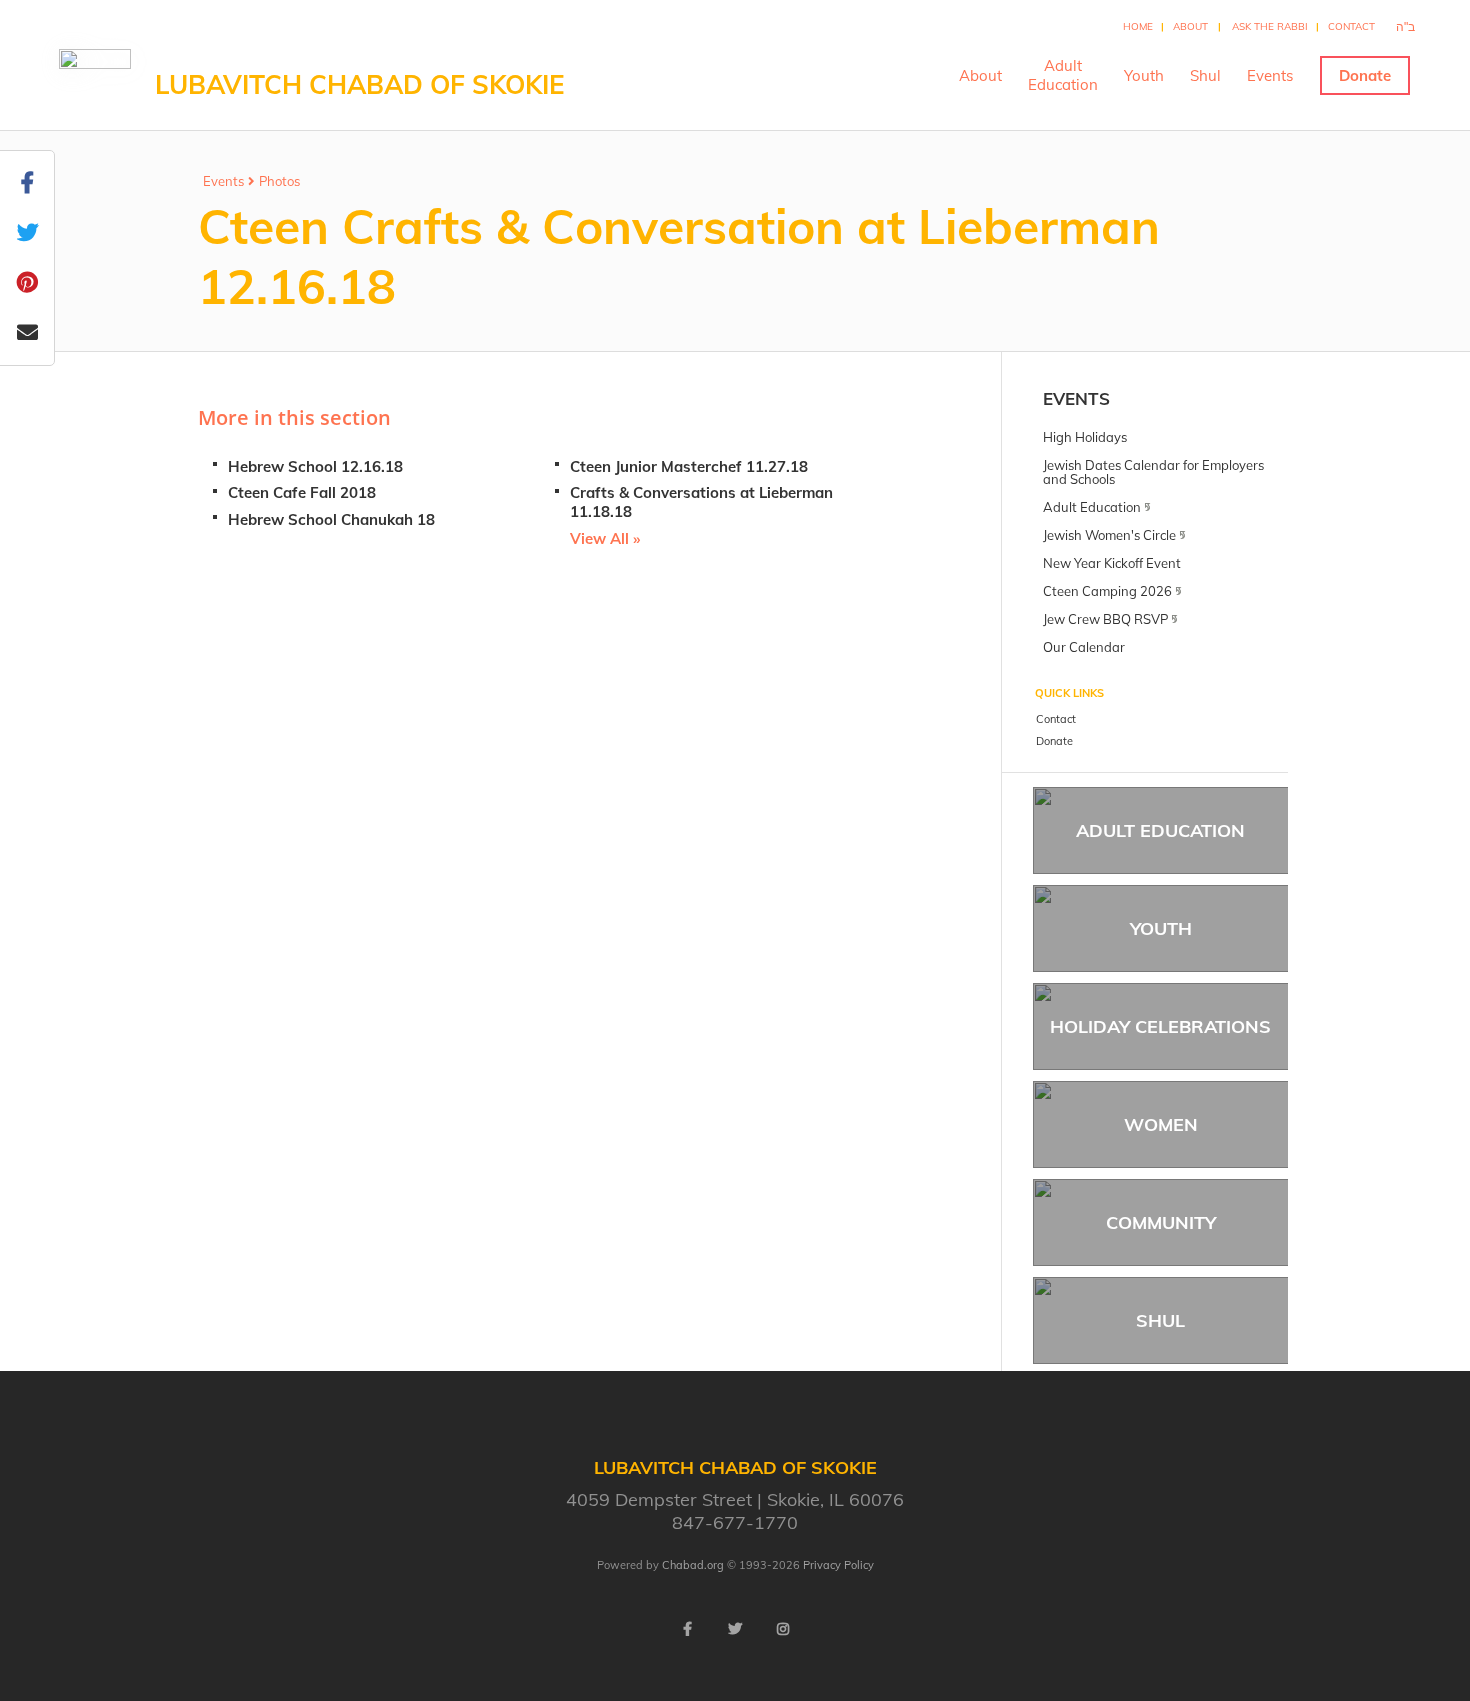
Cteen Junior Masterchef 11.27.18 (689, 466)
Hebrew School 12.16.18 (315, 466)
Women (1161, 1124)
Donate (1365, 75)
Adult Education (1160, 830)
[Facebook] (687, 1629)
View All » (605, 538)
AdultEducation (1063, 75)
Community (1161, 1222)
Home (1138, 26)
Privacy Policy (838, 1565)
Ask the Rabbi (1270, 26)
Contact (1351, 26)
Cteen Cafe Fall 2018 (302, 492)
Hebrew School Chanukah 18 (331, 519)
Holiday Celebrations (1160, 1026)
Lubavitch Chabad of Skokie (359, 84)
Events (1270, 75)
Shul (1205, 75)
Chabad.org (693, 1565)
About (1190, 26)
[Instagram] (783, 1629)
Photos (279, 181)
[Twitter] (735, 1629)
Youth (1144, 75)
